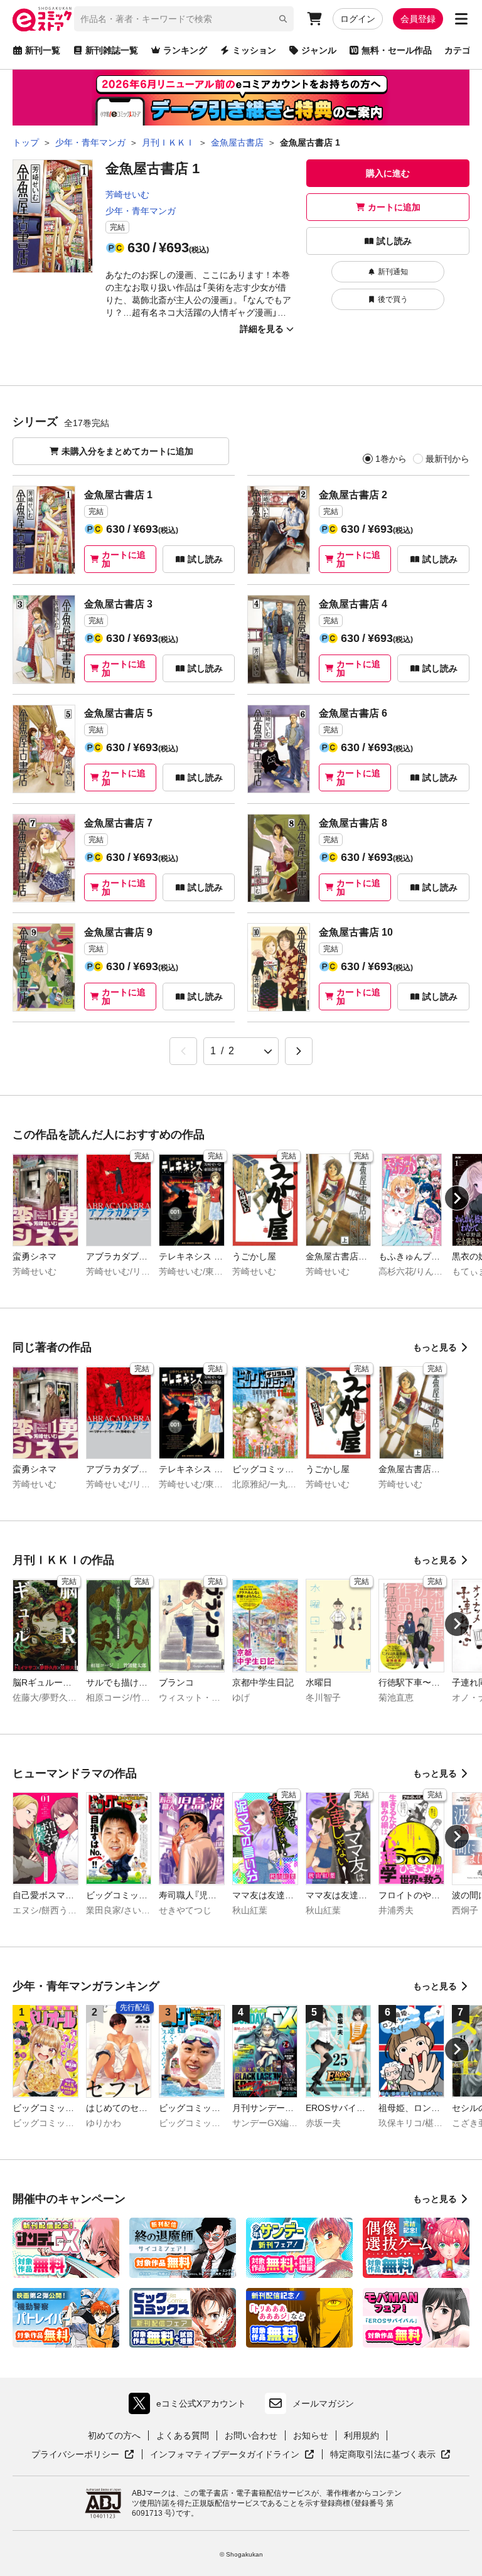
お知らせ (311, 2435)
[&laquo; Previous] (183, 1051)
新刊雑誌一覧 (112, 50)
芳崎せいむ (127, 195)
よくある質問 (183, 2435)
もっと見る (435, 1347)
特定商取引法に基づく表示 (390, 2455)
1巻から (391, 459)
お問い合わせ (251, 2435)
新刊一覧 (43, 50)
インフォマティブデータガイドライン (225, 2455)
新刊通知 (393, 272)
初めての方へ (114, 2435)
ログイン (358, 19)
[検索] (283, 19)
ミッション (254, 50)
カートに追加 (394, 207)
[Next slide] (457, 1198)
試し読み (394, 241)
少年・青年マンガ (141, 211)
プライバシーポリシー (83, 2455)
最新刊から (447, 459)
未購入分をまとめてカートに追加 (127, 451)
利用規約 (361, 2435)
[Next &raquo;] (299, 1051)
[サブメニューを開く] (461, 19)
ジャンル (319, 50)
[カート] (314, 19)
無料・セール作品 (397, 50)
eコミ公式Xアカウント (190, 2406)
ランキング (185, 50)
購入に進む (388, 173)
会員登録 (418, 19)
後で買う (393, 299)
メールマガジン (323, 2403)
